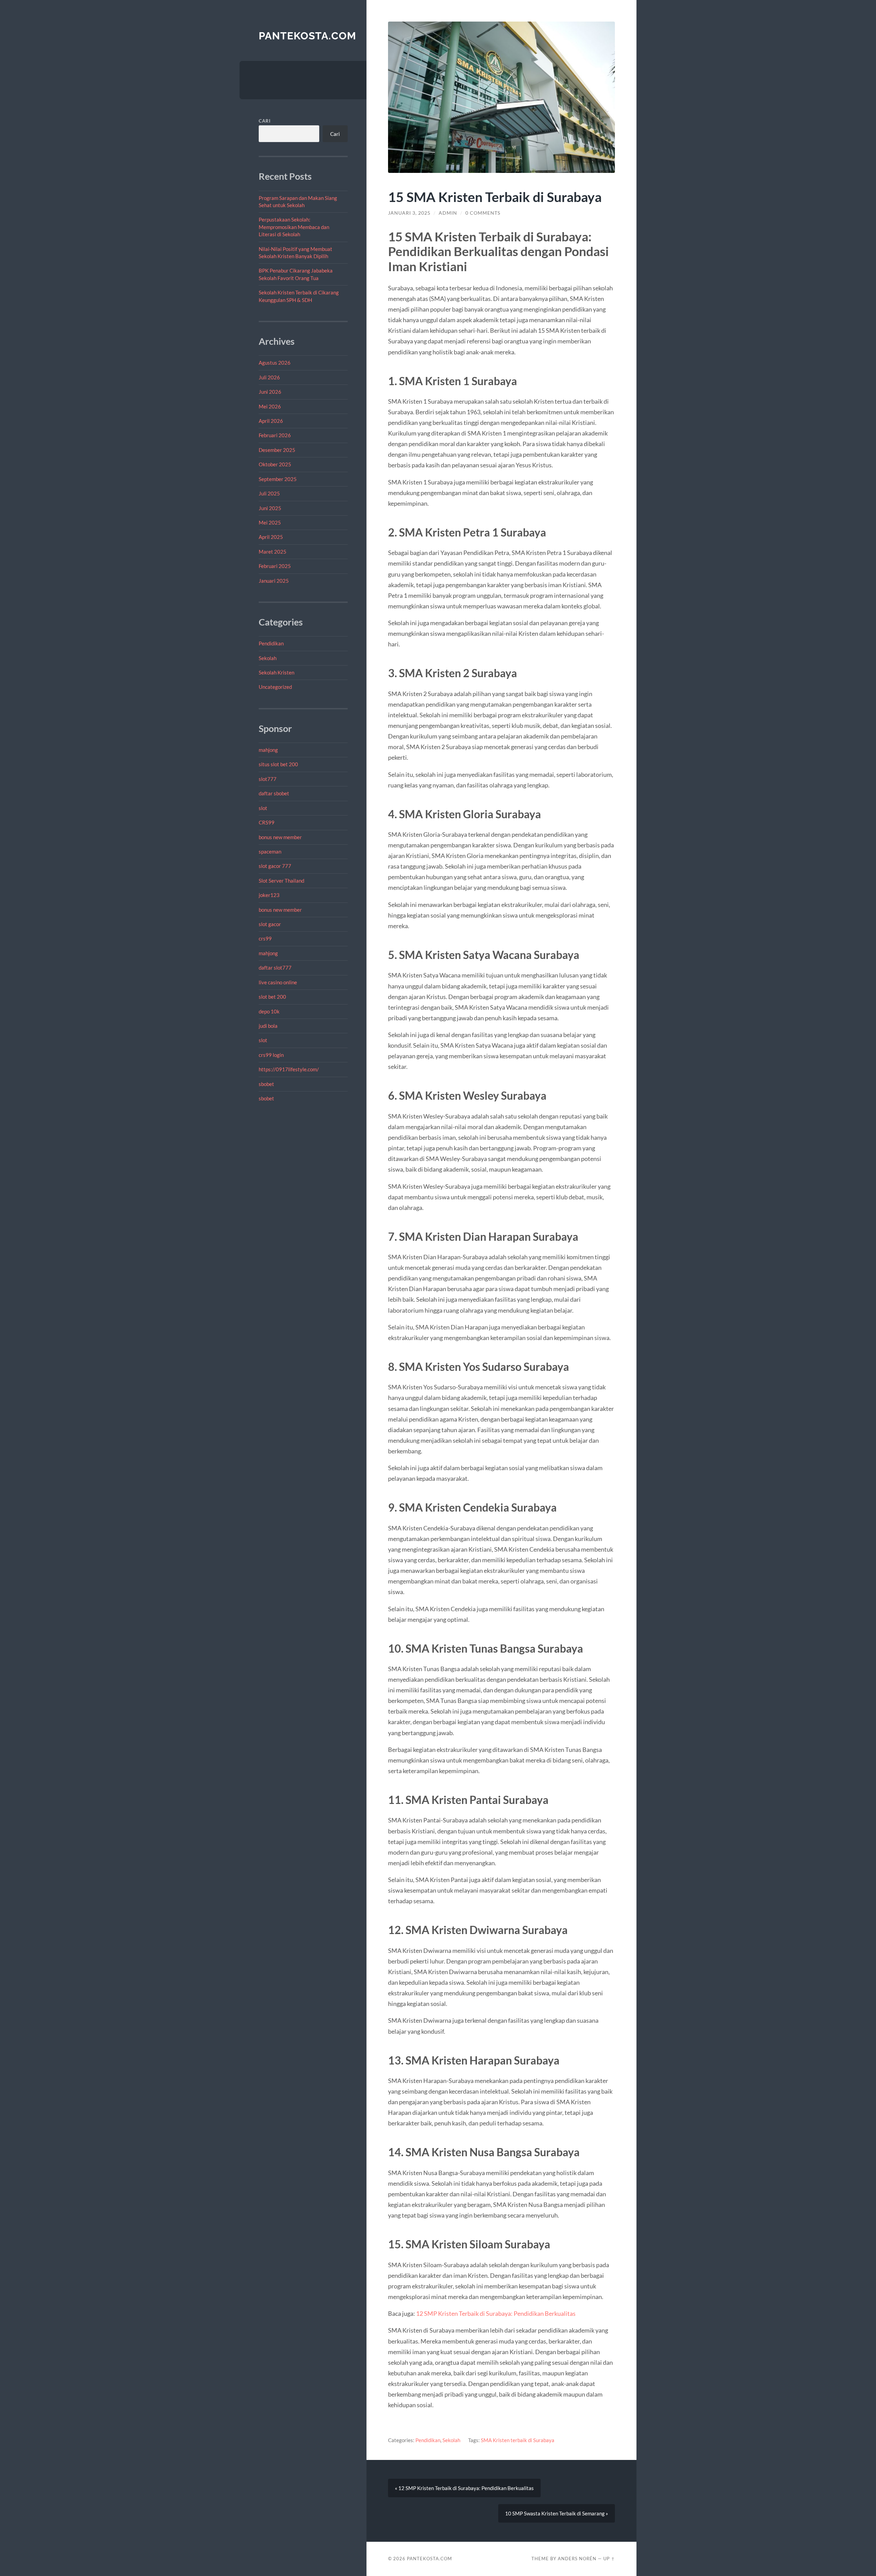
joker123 (269, 895)
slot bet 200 (272, 997)
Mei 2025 (270, 522)
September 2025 (278, 479)
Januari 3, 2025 (409, 213)
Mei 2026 (270, 406)
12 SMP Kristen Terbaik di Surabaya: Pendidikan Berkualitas (496, 2313)
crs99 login (271, 1055)
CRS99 (267, 822)
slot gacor (270, 924)
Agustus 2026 (275, 363)
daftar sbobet (274, 793)
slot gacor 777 (275, 866)
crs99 (265, 938)
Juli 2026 (269, 377)
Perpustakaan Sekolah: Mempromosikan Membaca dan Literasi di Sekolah (294, 227)
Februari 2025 (275, 566)
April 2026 (271, 421)
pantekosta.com (307, 36)
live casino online (278, 982)
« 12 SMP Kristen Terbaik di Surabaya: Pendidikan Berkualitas (464, 2488)
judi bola (268, 1026)
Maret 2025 (273, 552)
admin (448, 213)
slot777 (268, 779)
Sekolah (268, 658)
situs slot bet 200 (278, 764)
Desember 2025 (277, 450)
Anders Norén (577, 2559)
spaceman (270, 851)
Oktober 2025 (275, 464)
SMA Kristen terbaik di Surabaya (518, 2440)
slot (263, 808)
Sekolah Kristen (276, 672)
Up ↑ (609, 2559)
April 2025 (271, 537)
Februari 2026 (275, 435)
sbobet (266, 1084)
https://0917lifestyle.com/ (289, 1069)
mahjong (268, 750)
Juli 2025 (269, 493)
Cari (265, 121)
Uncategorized (275, 687)
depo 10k (269, 1011)
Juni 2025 (270, 508)
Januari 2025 (274, 581)
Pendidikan (271, 643)
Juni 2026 (270, 392)
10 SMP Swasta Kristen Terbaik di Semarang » (557, 2513)
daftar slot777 (275, 968)
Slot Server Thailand (281, 881)
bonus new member (280, 837)
